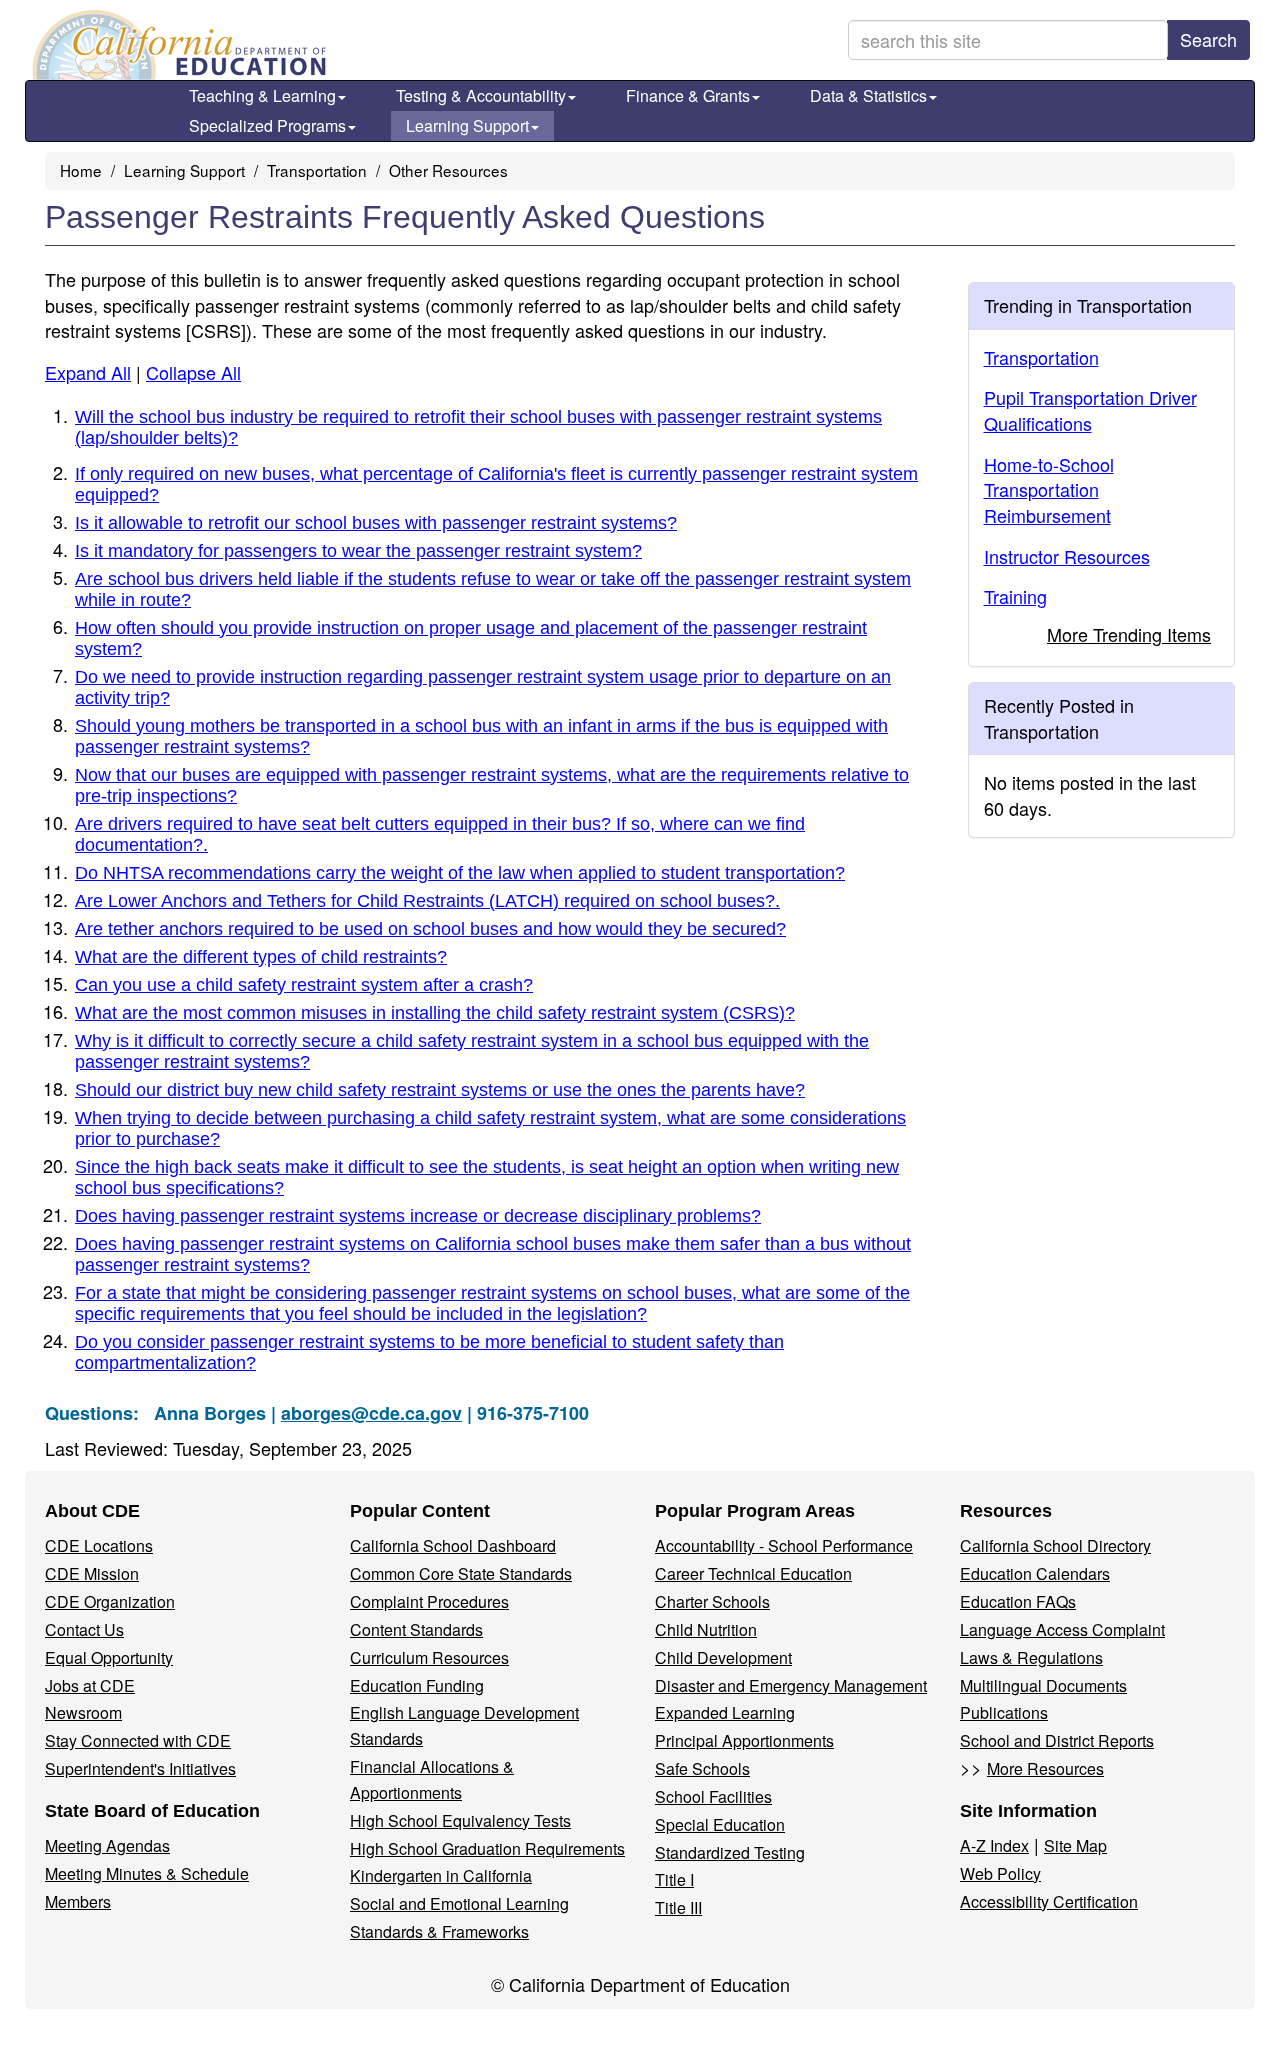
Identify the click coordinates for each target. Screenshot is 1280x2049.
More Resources (1045, 1768)
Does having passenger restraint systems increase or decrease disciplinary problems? (418, 1216)
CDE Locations (99, 1545)
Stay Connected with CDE (138, 1740)
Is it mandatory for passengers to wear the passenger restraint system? (358, 551)
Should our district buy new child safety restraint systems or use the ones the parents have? (440, 1090)
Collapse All (193, 372)
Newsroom (83, 1712)
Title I (674, 1879)
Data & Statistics (868, 95)
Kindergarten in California (441, 1875)
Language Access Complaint (1062, 1629)
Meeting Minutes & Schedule (147, 1873)
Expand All (88, 372)
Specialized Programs (267, 125)
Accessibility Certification (1049, 1901)
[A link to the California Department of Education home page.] (177, 45)
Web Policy (1000, 1873)
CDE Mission (92, 1573)
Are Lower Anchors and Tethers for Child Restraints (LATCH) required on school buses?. (427, 901)
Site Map (1075, 1845)
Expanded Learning (725, 1712)
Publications (1004, 1712)
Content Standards (416, 1629)
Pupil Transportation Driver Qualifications (1090, 410)
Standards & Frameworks (439, 1931)
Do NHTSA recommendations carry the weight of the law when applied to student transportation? (460, 873)
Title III (678, 1907)
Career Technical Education (753, 1573)
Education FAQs (1018, 1601)
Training (1015, 596)
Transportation (317, 170)
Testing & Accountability (481, 95)
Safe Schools (702, 1768)
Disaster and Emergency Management (791, 1685)
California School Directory (1055, 1545)
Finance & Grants (688, 95)
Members (78, 1901)
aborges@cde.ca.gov (371, 1413)
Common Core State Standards (461, 1573)
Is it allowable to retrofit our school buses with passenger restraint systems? (376, 523)
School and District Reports (1057, 1740)
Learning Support (467, 125)
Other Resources (448, 170)
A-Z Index (994, 1845)
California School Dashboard (453, 1545)
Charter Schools (712, 1601)
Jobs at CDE (90, 1685)
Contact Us (84, 1629)
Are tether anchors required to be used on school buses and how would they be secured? (430, 929)
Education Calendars (1035, 1573)
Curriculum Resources (429, 1657)
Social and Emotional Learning (459, 1903)
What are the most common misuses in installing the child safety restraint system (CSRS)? (435, 1013)
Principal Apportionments (744, 1740)
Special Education (720, 1824)
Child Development (723, 1657)
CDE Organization (110, 1601)
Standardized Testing (730, 1852)
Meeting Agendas (107, 1845)
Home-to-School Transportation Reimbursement (1049, 489)
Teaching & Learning (262, 95)
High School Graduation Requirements (487, 1848)
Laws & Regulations (1031, 1657)
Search (1208, 39)
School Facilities (713, 1796)
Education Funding (417, 1685)
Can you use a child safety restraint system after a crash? (304, 985)
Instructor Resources (1067, 556)
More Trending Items (1129, 634)
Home (81, 170)
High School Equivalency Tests (460, 1820)
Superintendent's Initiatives (140, 1768)
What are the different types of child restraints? (261, 957)
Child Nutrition (706, 1629)
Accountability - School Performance (784, 1545)
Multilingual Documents (1043, 1685)
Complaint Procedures (429, 1601)
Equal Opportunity (109, 1657)
